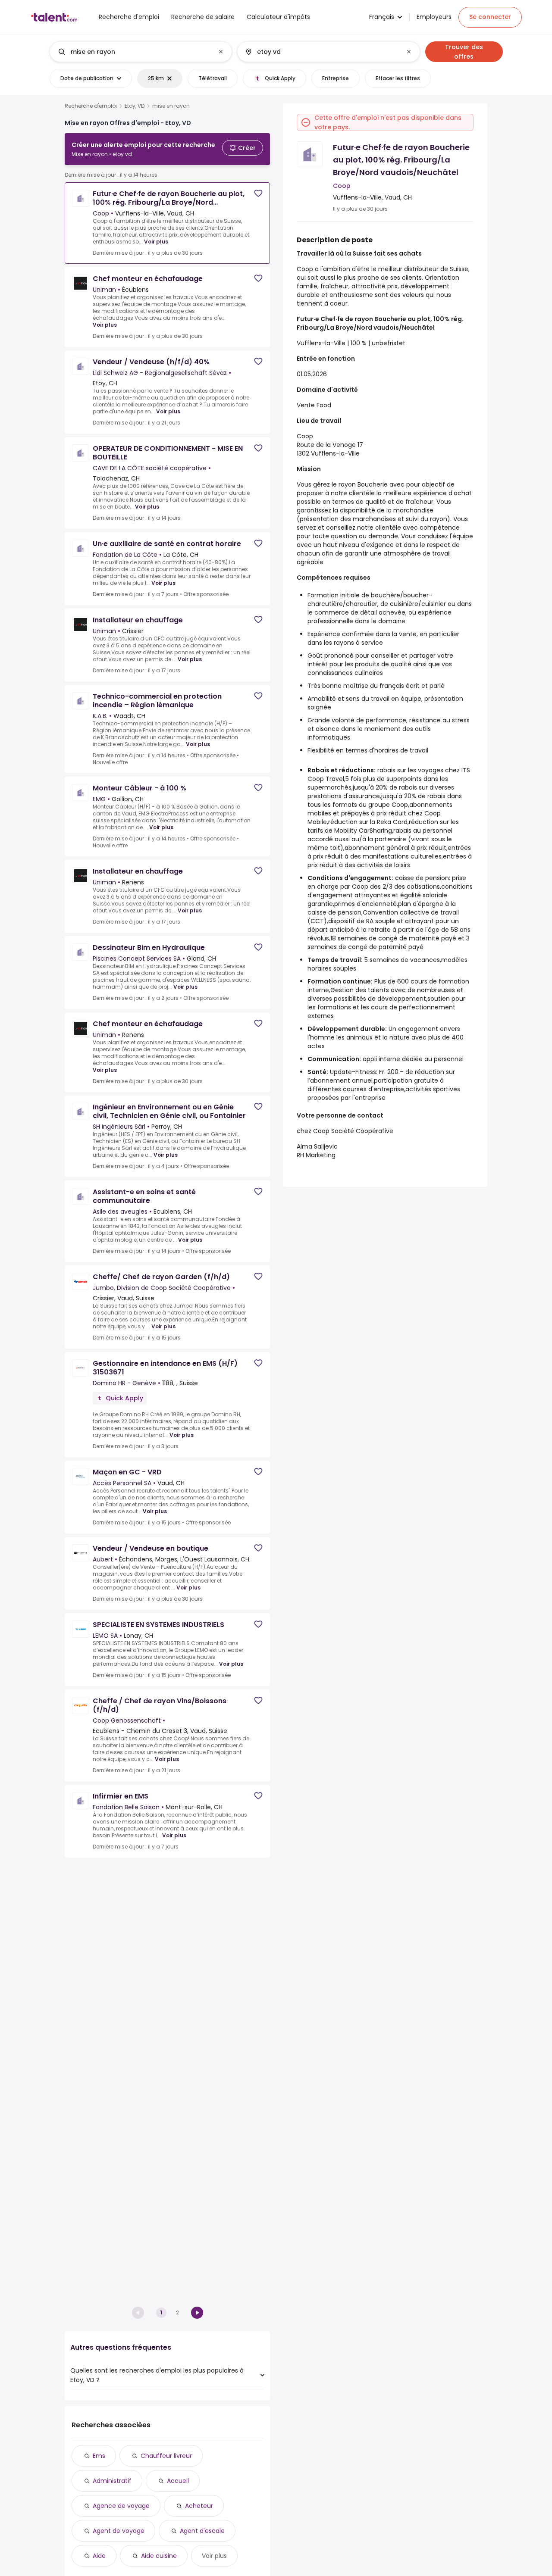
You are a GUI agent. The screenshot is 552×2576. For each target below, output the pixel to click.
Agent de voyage (119, 2531)
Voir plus (156, 242)
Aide (99, 2556)
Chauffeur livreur (166, 2456)
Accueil (178, 2481)
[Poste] (134, 52)
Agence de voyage (121, 2506)
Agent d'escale (202, 2531)
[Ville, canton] (321, 52)
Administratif (112, 2481)
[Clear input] (221, 52)
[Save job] (258, 193)
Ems (99, 2456)
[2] (197, 2313)
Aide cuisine (159, 2556)
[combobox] (140, 52)
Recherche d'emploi (91, 106)
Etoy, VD (135, 106)
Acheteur (199, 2506)
